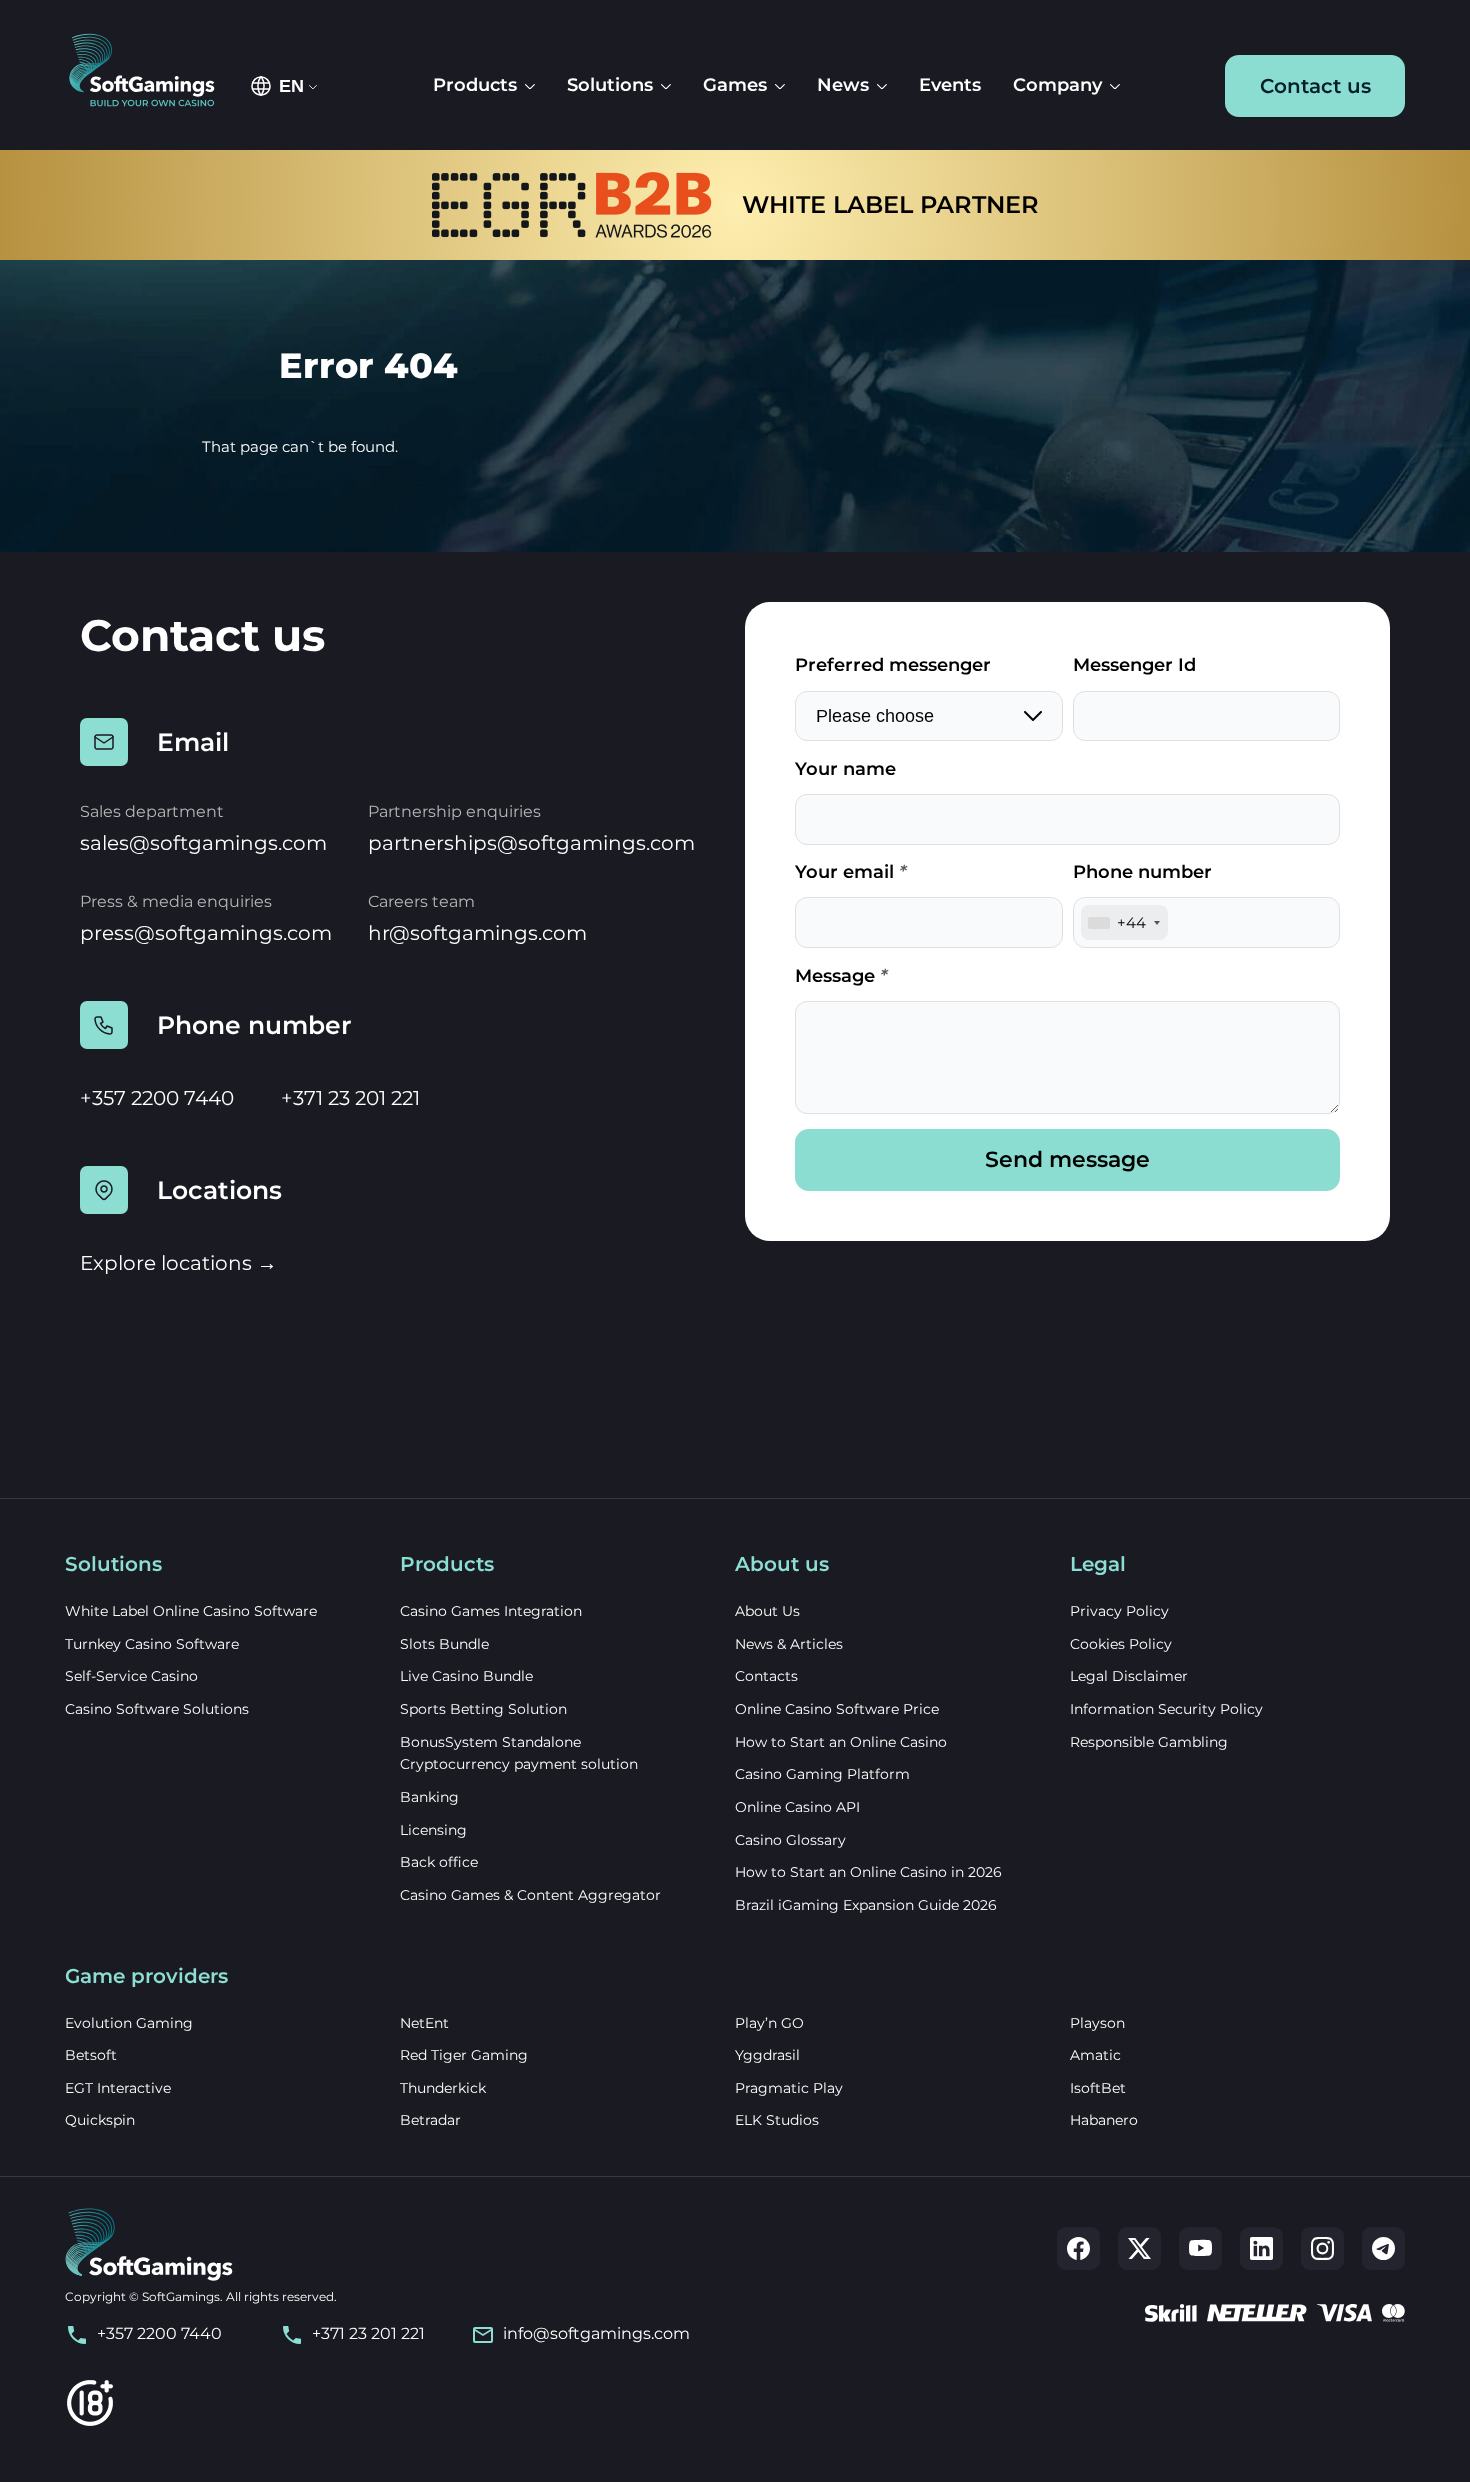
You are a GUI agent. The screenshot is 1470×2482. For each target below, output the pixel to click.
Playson (1097, 2023)
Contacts (766, 1676)
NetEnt (424, 2023)
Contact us (1315, 86)
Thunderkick (443, 2088)
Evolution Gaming (129, 2023)
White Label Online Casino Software (191, 1611)
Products (475, 85)
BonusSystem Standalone (490, 1742)
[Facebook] (1078, 2248)
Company (1057, 85)
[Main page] (152, 71)
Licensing (433, 1830)
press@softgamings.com (206, 933)
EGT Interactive (118, 2088)
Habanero (1104, 2120)
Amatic (1095, 2055)
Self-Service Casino (131, 1676)
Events (950, 85)
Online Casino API (797, 1807)
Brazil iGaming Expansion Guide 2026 (866, 1905)
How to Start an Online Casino (841, 1742)
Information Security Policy (1166, 1709)
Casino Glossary (790, 1840)
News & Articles (789, 1644)
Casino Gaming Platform (822, 1774)
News (843, 85)
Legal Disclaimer (1129, 1676)
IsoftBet (1098, 2088)
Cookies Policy (1121, 1644)
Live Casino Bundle (466, 1676)
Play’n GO (769, 2023)
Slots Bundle (444, 1644)
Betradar (430, 2120)
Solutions (610, 85)
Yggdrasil (767, 2055)
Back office (439, 1862)
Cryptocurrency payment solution (519, 1764)
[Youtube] (1200, 2248)
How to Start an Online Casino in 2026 (868, 1872)
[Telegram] (1383, 2248)
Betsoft (91, 2055)
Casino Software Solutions (157, 1709)
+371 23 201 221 (350, 1098)
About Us (767, 1611)
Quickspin (100, 2120)
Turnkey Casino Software (152, 1644)
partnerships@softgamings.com (531, 843)
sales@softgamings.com (203, 843)
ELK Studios (777, 2120)
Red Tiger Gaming (464, 2055)
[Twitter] (1139, 2248)
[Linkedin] (1261, 2248)
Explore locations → (178, 1263)
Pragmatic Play (789, 2088)
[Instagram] (1322, 2248)
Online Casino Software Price (837, 1709)
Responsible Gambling (1149, 1742)
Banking (429, 1797)
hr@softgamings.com (477, 933)
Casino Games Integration (491, 1611)
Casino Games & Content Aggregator (530, 1895)
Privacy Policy (1119, 1611)
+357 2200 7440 (157, 1098)
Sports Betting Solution (483, 1709)
